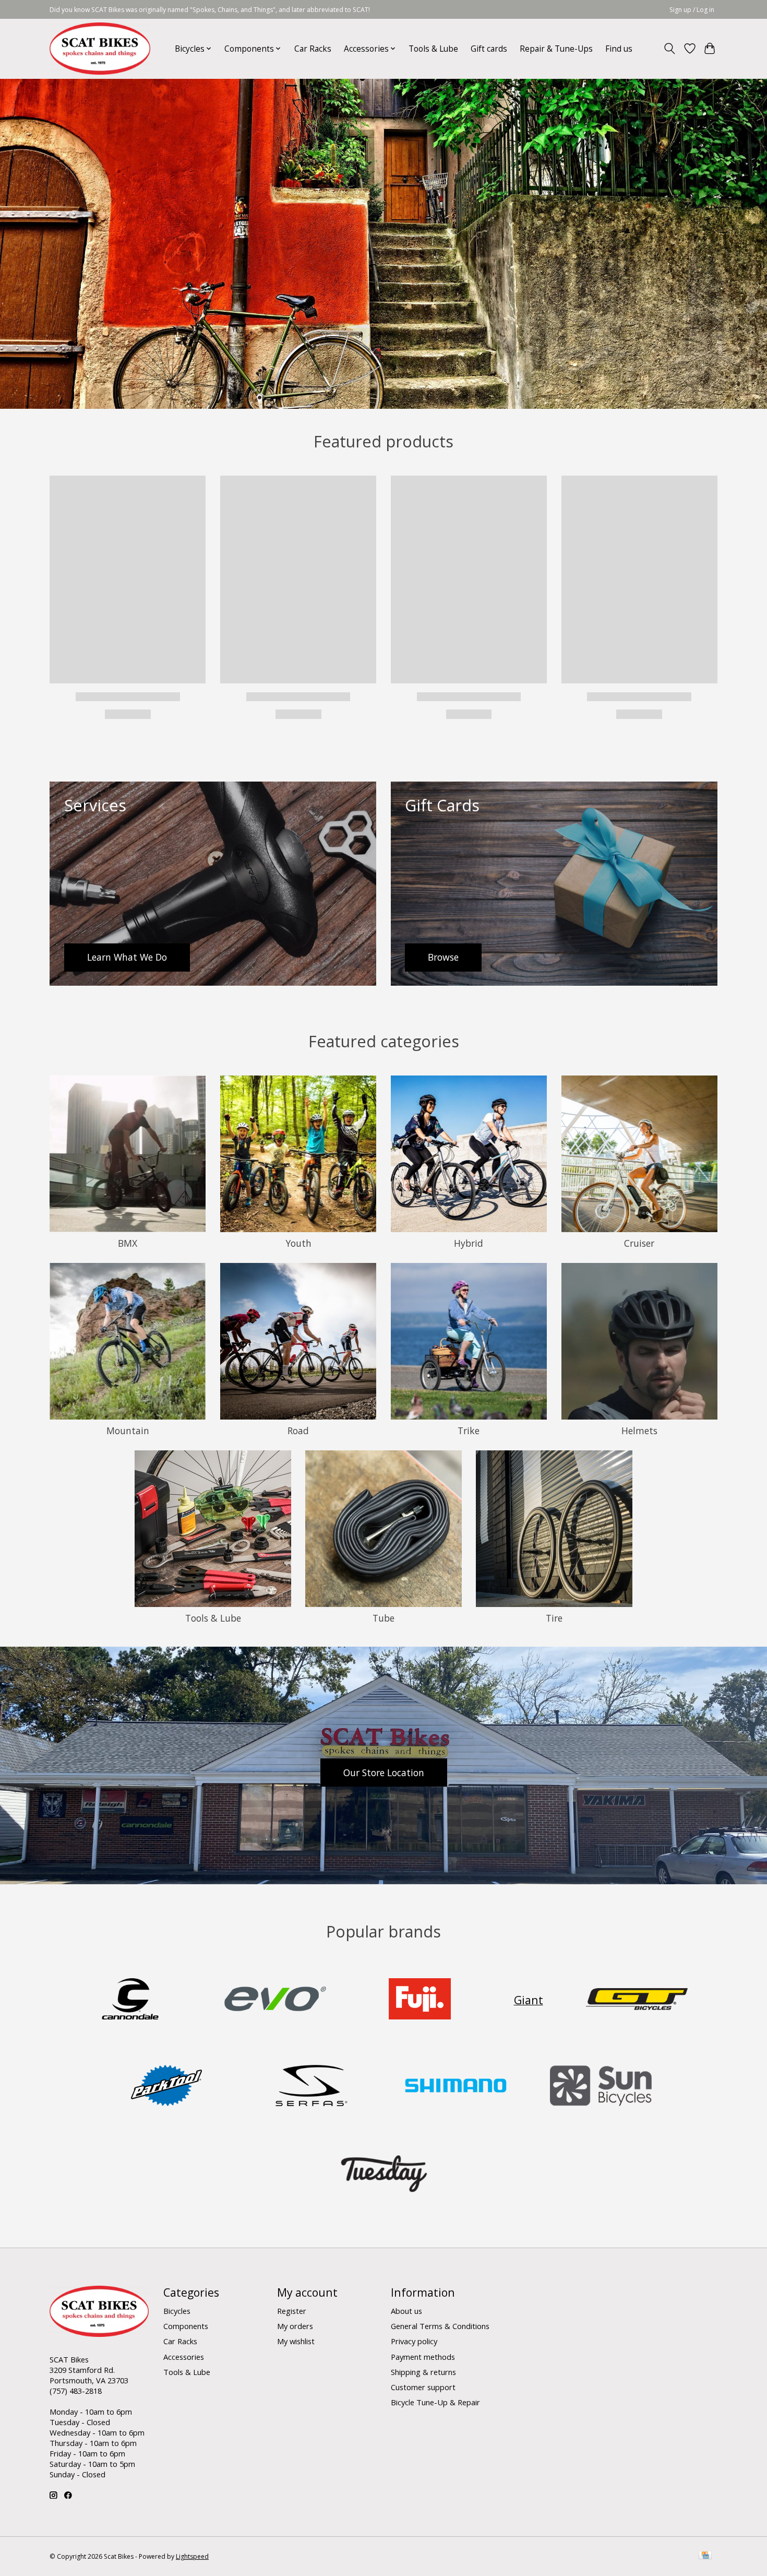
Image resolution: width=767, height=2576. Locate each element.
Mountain (128, 1431)
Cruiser (639, 1243)
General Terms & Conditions (440, 2326)
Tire (554, 1618)
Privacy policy (414, 2341)
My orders (295, 2326)
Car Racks (313, 49)
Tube (383, 1618)
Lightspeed (192, 2556)
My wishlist (296, 2341)
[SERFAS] (311, 2087)
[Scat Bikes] (100, 49)
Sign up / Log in (692, 10)
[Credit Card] (705, 2556)
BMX (128, 1243)
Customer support (423, 2387)
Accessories (184, 2357)
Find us (619, 49)
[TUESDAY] (383, 2174)
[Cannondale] (130, 2000)
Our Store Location (384, 1773)
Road (298, 1431)
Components (186, 2326)
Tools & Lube (433, 49)
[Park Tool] (166, 2087)
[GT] (637, 2000)
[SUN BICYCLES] (601, 2087)
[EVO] (275, 2000)
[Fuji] (420, 2000)
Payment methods (423, 2357)
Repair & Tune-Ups (556, 49)
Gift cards (489, 49)
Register (292, 2311)
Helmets (639, 1431)
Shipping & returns (423, 2372)
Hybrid (469, 1243)
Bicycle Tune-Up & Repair (435, 2402)
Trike (469, 1431)
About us (406, 2311)
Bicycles (177, 2311)
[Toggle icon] (670, 49)
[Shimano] (456, 2087)
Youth (298, 1243)
